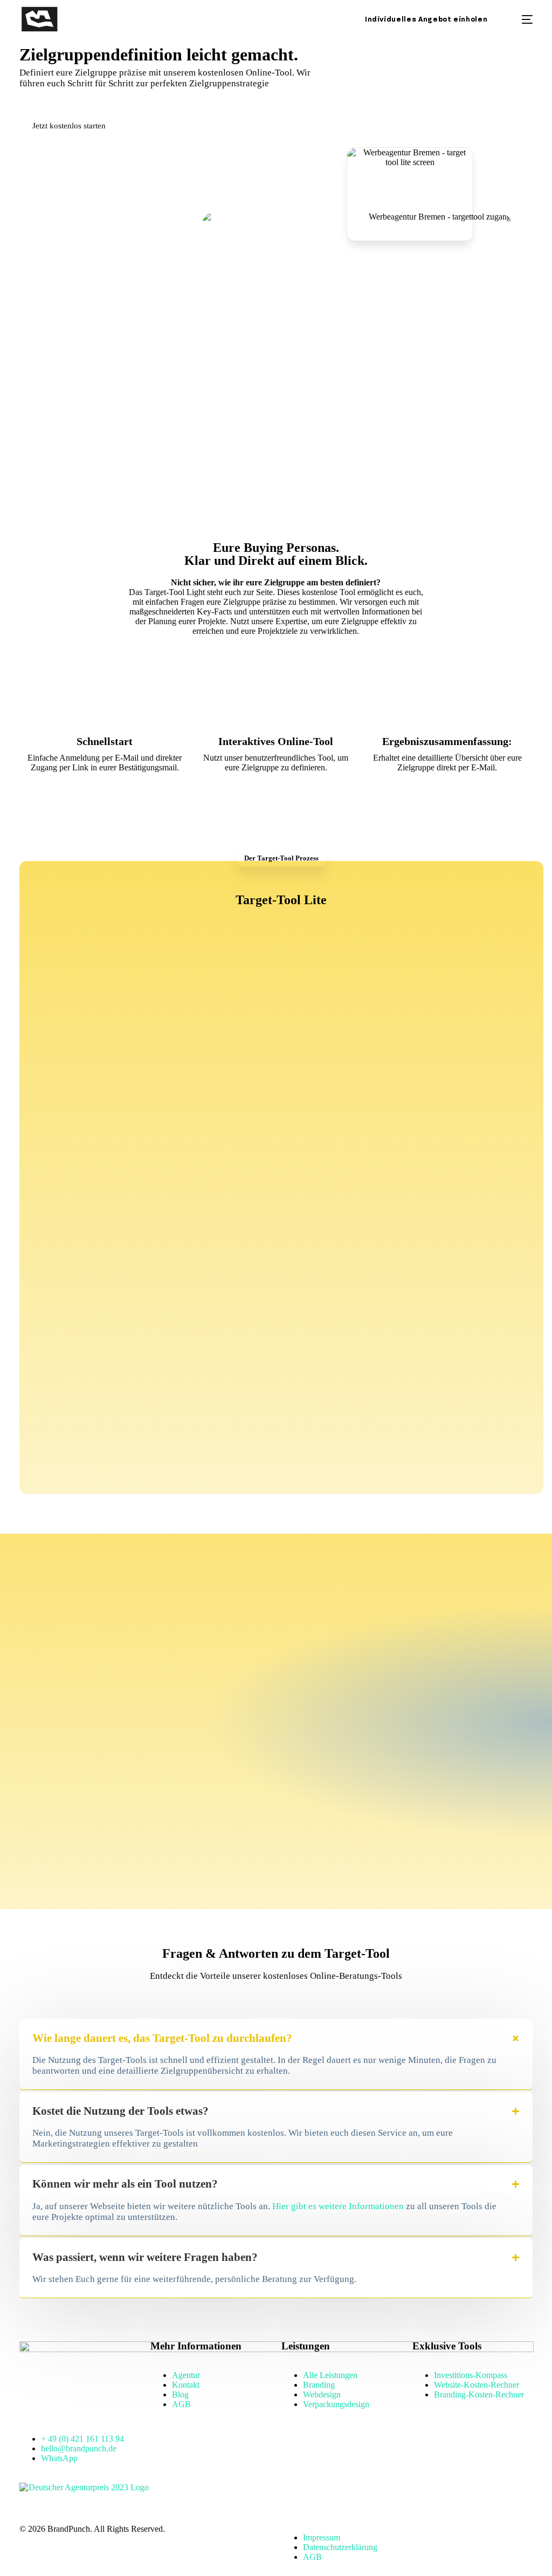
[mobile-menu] (519, 19)
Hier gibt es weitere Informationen (338, 2206)
